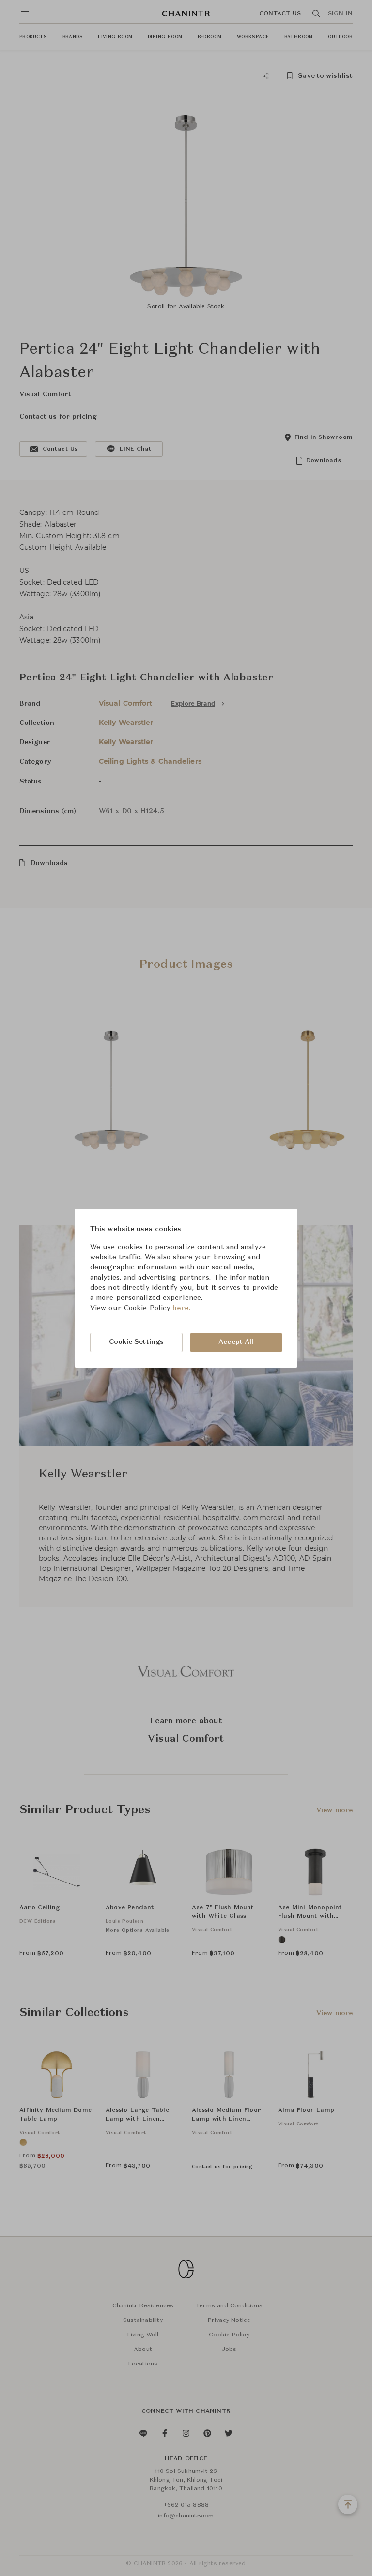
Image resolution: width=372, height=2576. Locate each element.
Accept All (236, 1342)
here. (181, 1308)
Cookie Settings (137, 1342)
